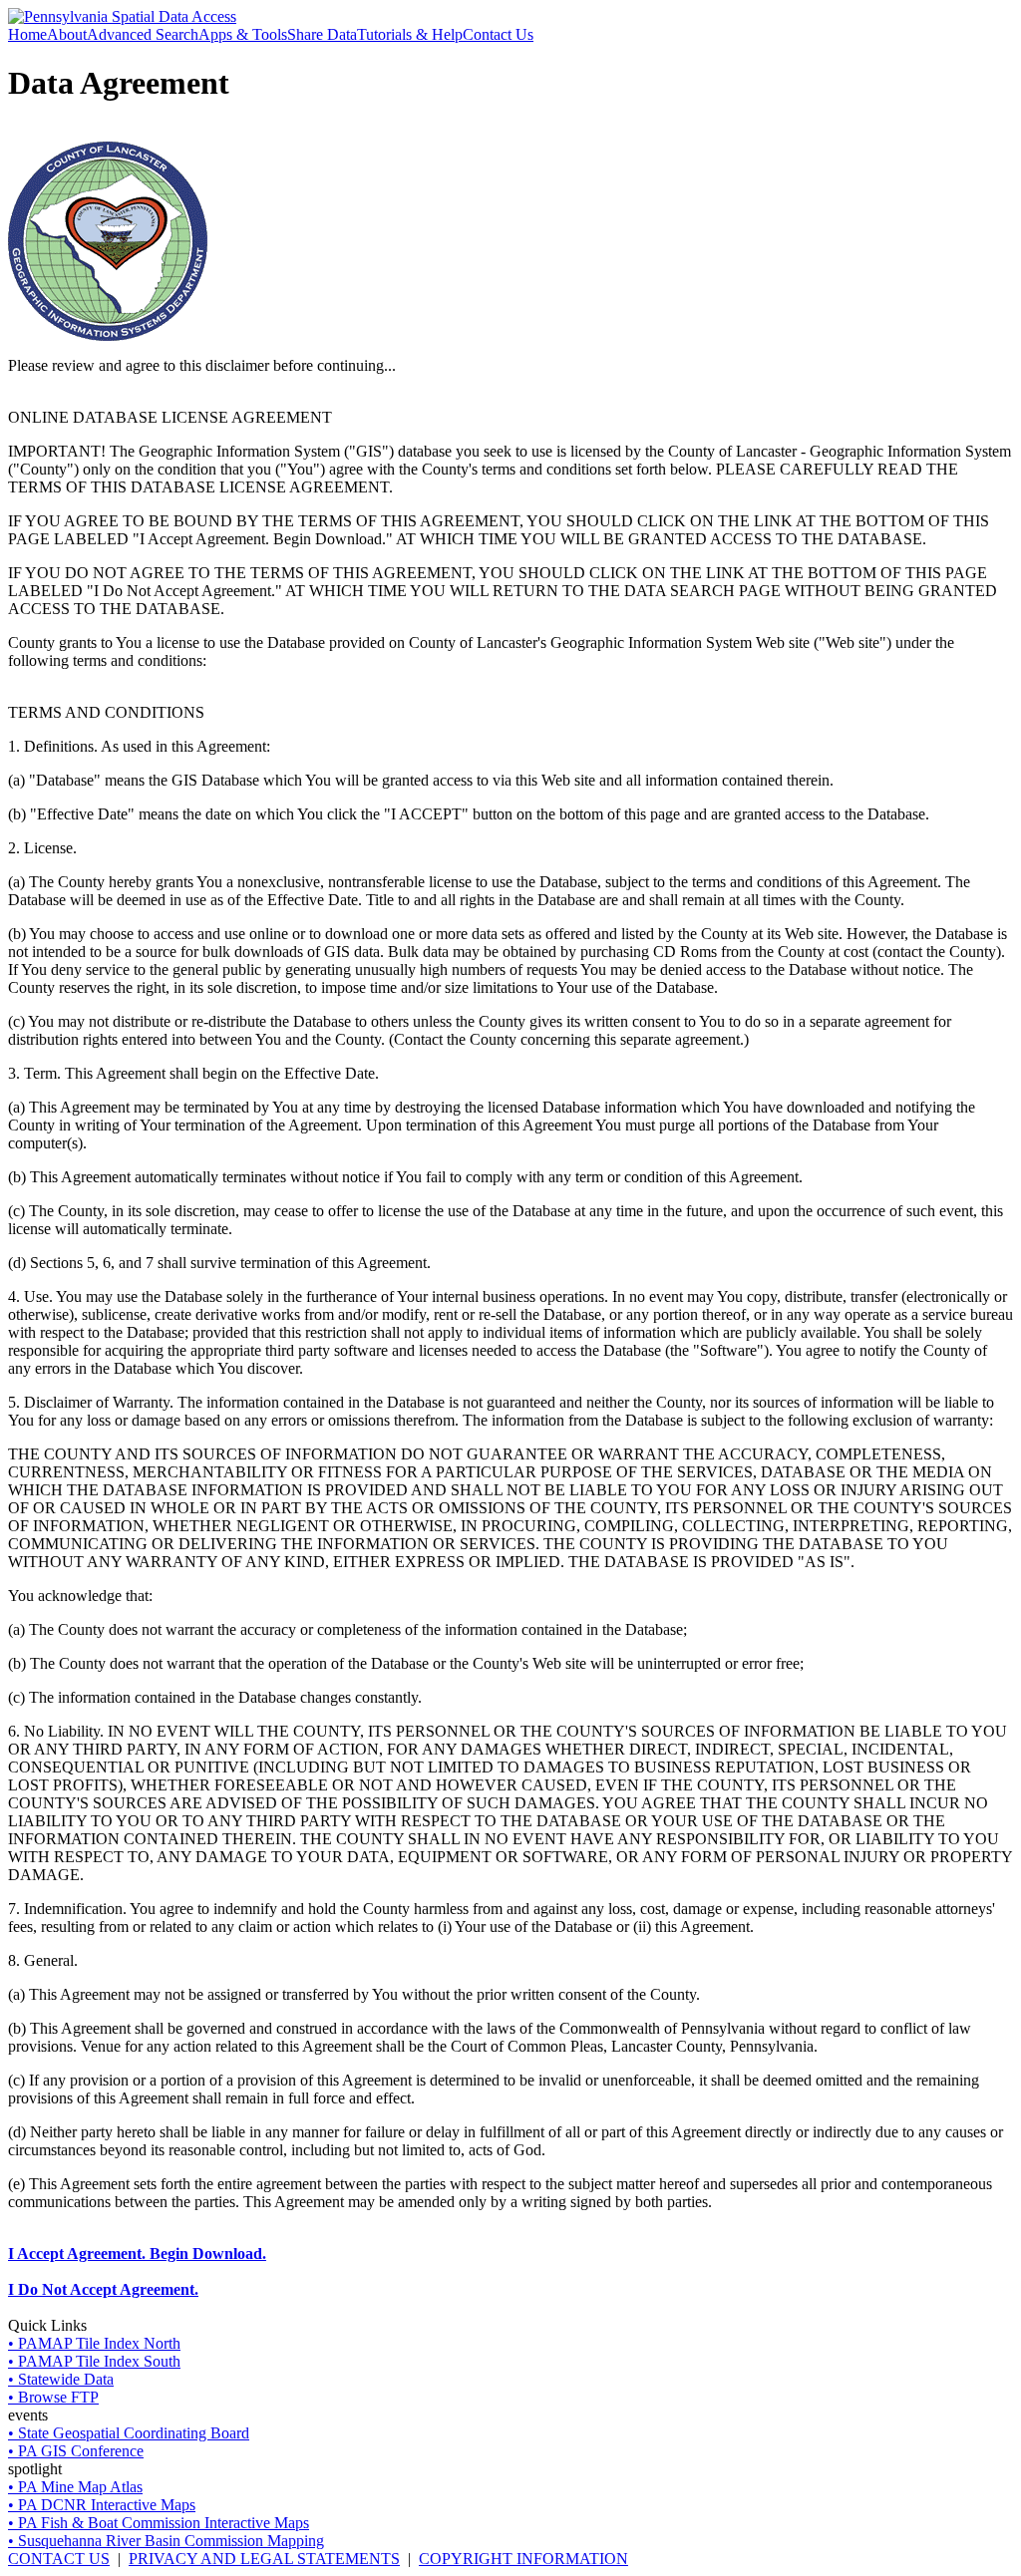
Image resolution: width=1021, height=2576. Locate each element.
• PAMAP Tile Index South (94, 2361)
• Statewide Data (61, 2379)
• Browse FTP (53, 2397)
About (67, 34)
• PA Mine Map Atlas (75, 2487)
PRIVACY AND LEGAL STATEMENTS (264, 2559)
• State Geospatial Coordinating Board (129, 2433)
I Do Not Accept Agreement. (103, 2289)
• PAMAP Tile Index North (94, 2343)
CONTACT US (59, 2559)
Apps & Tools (243, 34)
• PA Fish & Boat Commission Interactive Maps (159, 2523)
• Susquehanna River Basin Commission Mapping (166, 2541)
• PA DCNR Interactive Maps (102, 2505)
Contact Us (498, 34)
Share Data (322, 34)
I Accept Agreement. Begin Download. (137, 2254)
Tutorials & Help (410, 34)
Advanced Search (143, 34)
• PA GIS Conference (76, 2451)
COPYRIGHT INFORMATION (523, 2559)
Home (27, 34)
